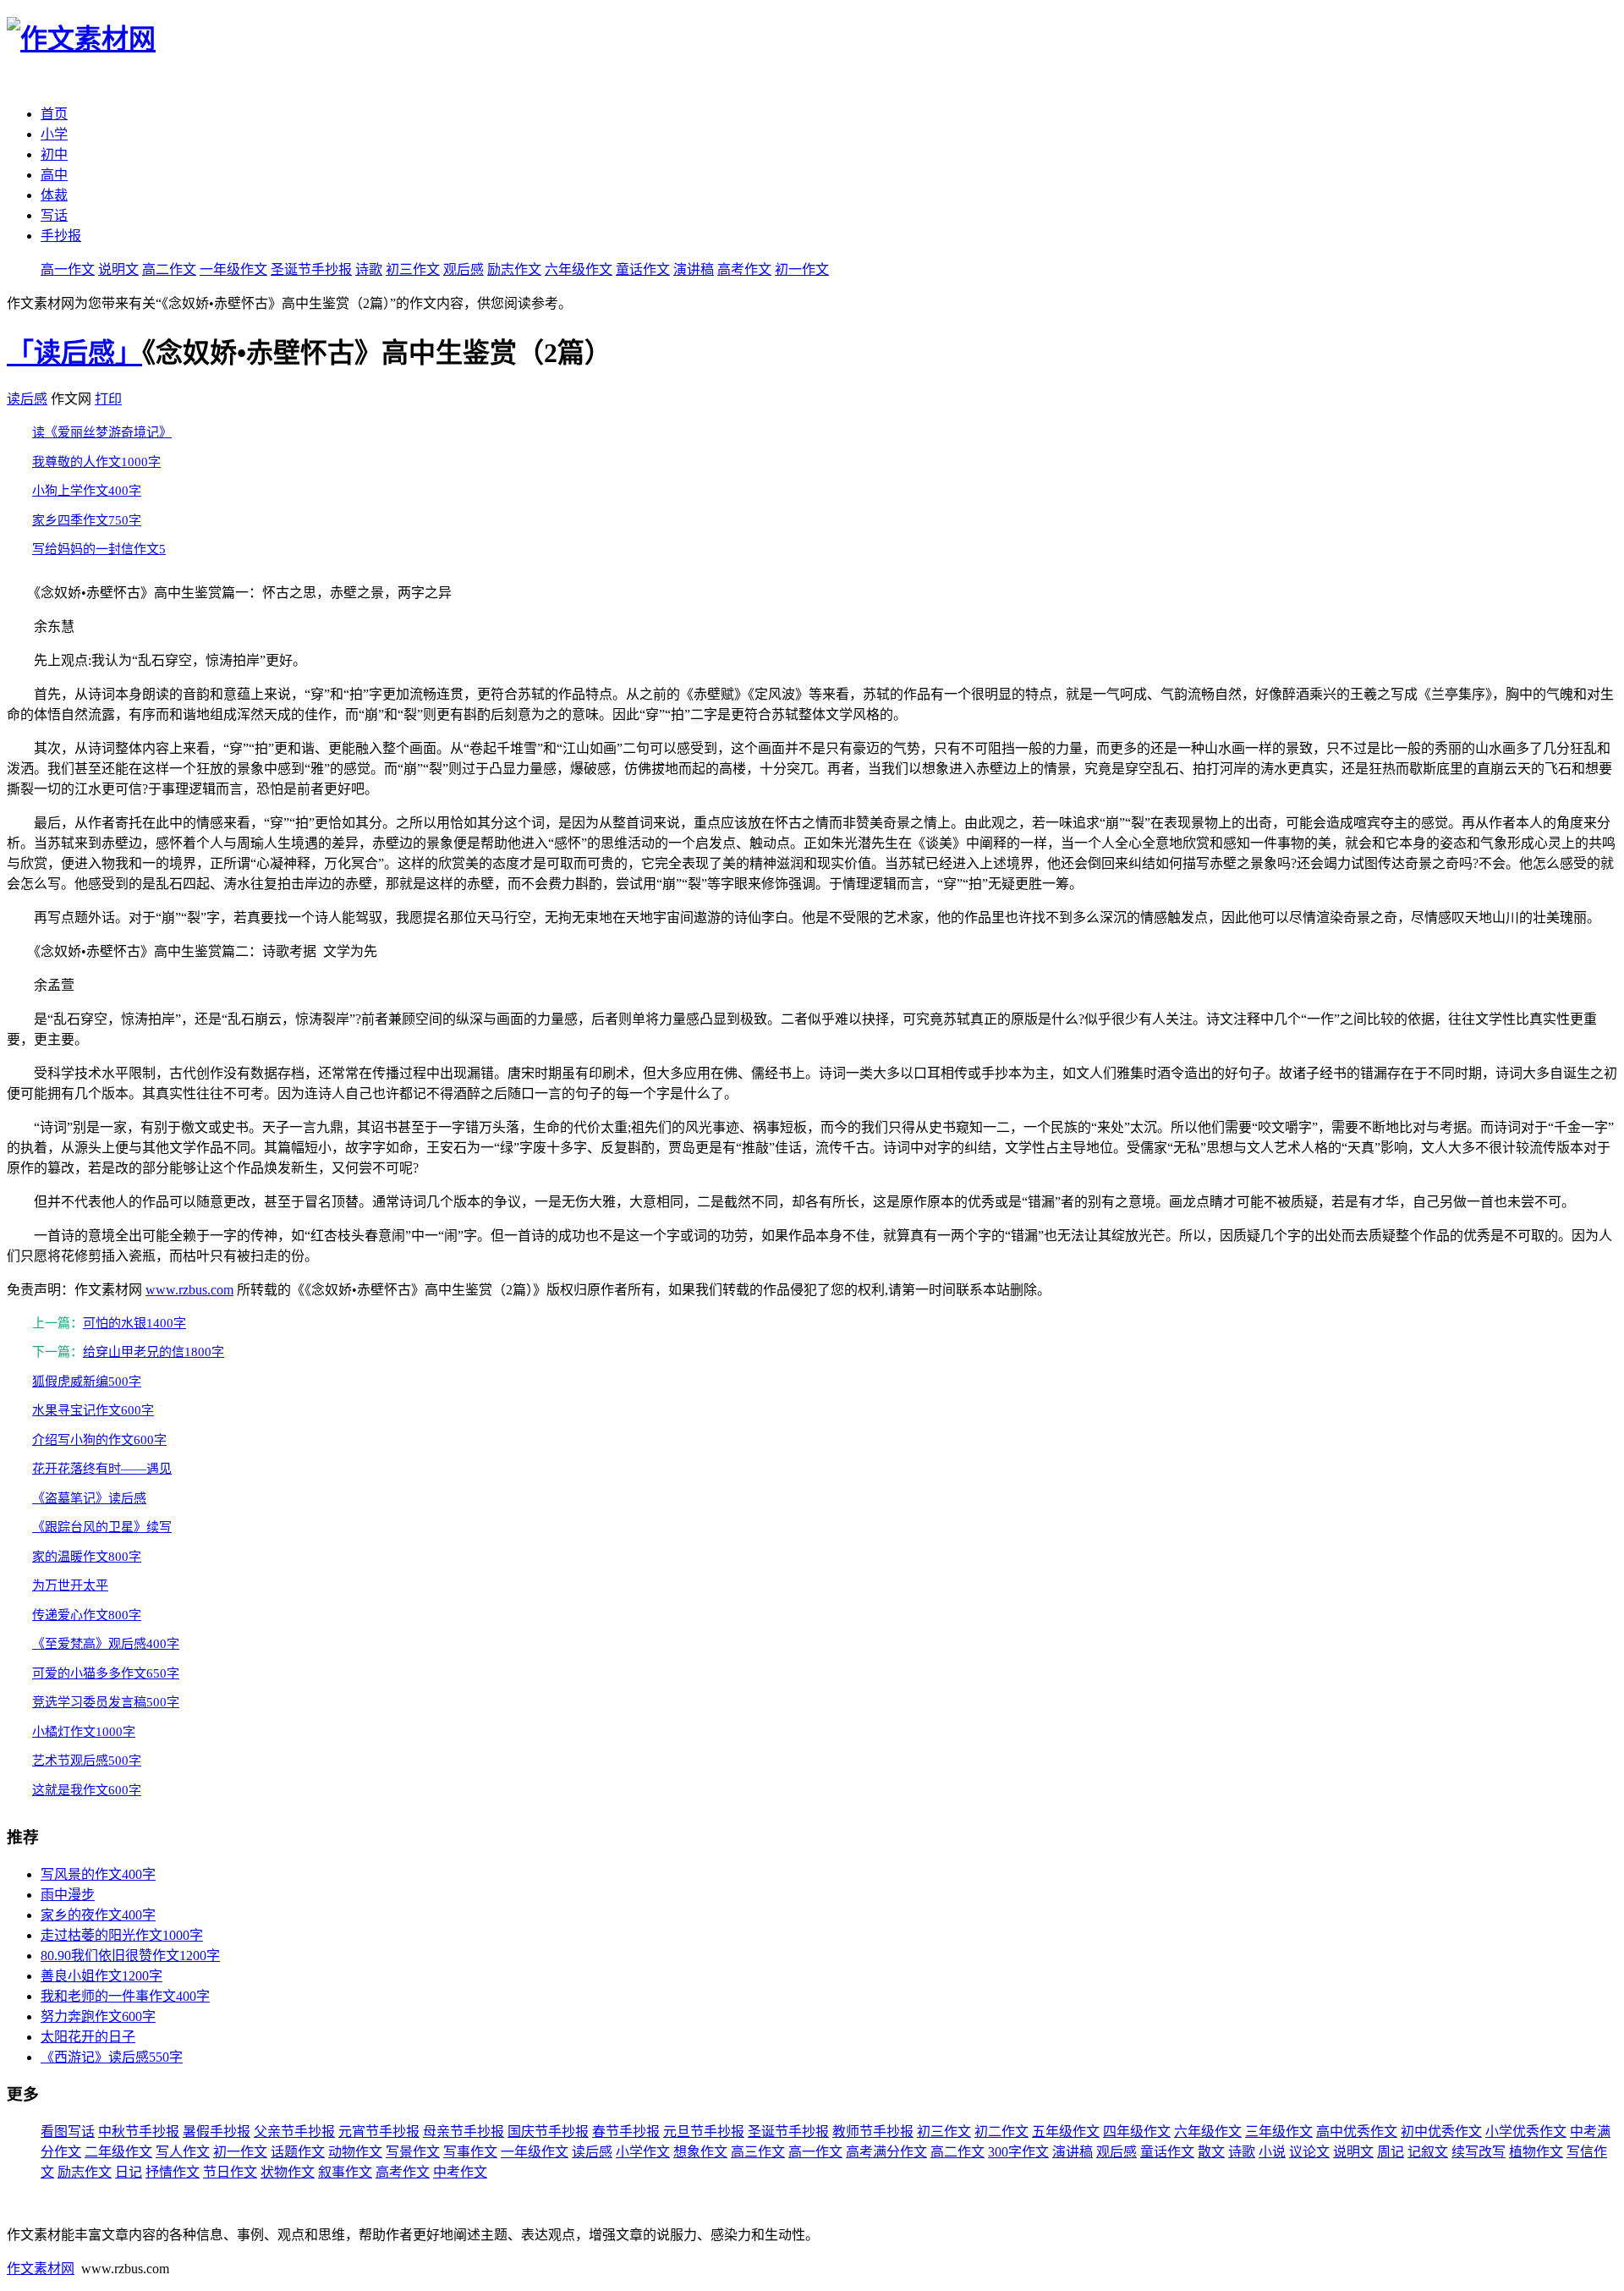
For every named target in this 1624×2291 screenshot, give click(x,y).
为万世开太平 (70, 1585)
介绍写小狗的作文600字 (99, 1440)
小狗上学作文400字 (87, 491)
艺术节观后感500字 (87, 1761)
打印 (108, 399)
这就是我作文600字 (87, 1790)
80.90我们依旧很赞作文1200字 (130, 1956)
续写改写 (1479, 2152)
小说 (1272, 2152)
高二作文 (169, 269)
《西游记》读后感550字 (112, 2057)
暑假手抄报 (217, 2132)
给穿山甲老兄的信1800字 (154, 1352)
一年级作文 (233, 269)
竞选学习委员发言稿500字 (106, 1702)
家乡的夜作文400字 (98, 1915)
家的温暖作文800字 (87, 1557)
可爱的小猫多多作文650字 (106, 1673)
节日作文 (230, 2172)
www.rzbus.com (189, 1290)
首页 (54, 114)
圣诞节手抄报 (311, 269)
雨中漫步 (68, 1895)
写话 (54, 215)
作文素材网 (41, 2269)
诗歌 (369, 269)
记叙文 (1428, 2152)
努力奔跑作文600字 (98, 2016)
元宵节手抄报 (379, 2132)
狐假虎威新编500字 (87, 1382)
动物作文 (355, 2152)
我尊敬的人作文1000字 (96, 462)
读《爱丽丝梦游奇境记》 (102, 432)
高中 (54, 175)
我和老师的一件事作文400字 (125, 1996)
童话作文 (643, 269)
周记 (1391, 2152)
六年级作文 (579, 269)
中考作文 (460, 2172)
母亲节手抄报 (464, 2132)
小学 (54, 134)
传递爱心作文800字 (87, 1615)
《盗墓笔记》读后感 (89, 1498)
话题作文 (298, 2152)
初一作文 (802, 269)
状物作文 (288, 2172)
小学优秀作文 (1526, 2132)
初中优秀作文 (1441, 2132)
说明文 (118, 269)
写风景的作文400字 (98, 1874)
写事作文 (470, 2152)
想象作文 (700, 2152)
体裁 (54, 195)
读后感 (27, 399)
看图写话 (68, 2132)
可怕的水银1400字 (134, 1323)
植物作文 (1536, 2152)
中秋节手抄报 (139, 2132)
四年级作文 (1137, 2132)
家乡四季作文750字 (87, 520)
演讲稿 (694, 269)
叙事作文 (345, 2172)
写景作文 (413, 2152)
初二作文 (1001, 2132)
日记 (129, 2172)
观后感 (464, 269)
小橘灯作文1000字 (84, 1732)
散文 (1211, 2152)
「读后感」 (74, 353)
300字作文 (1018, 2152)
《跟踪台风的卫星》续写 (102, 1527)
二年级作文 (118, 2152)
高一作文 (68, 269)
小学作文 (643, 2152)
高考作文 (744, 269)
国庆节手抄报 (548, 2132)
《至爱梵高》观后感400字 (106, 1644)
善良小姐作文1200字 (101, 1976)
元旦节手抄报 (704, 2132)
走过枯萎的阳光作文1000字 (122, 1935)
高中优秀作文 (1357, 2132)
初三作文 (413, 269)
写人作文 (183, 2152)
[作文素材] (81, 39)
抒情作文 (173, 2172)
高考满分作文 (886, 2152)
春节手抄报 (626, 2132)
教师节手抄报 (873, 2132)
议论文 (1309, 2152)
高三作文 (758, 2152)
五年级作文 (1066, 2132)
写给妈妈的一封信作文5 (99, 549)
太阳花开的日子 (88, 2037)
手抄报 (61, 236)
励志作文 (514, 269)
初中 (54, 154)
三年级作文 (1279, 2132)
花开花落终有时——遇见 (102, 1469)
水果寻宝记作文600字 (93, 1410)
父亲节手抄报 (294, 2132)
